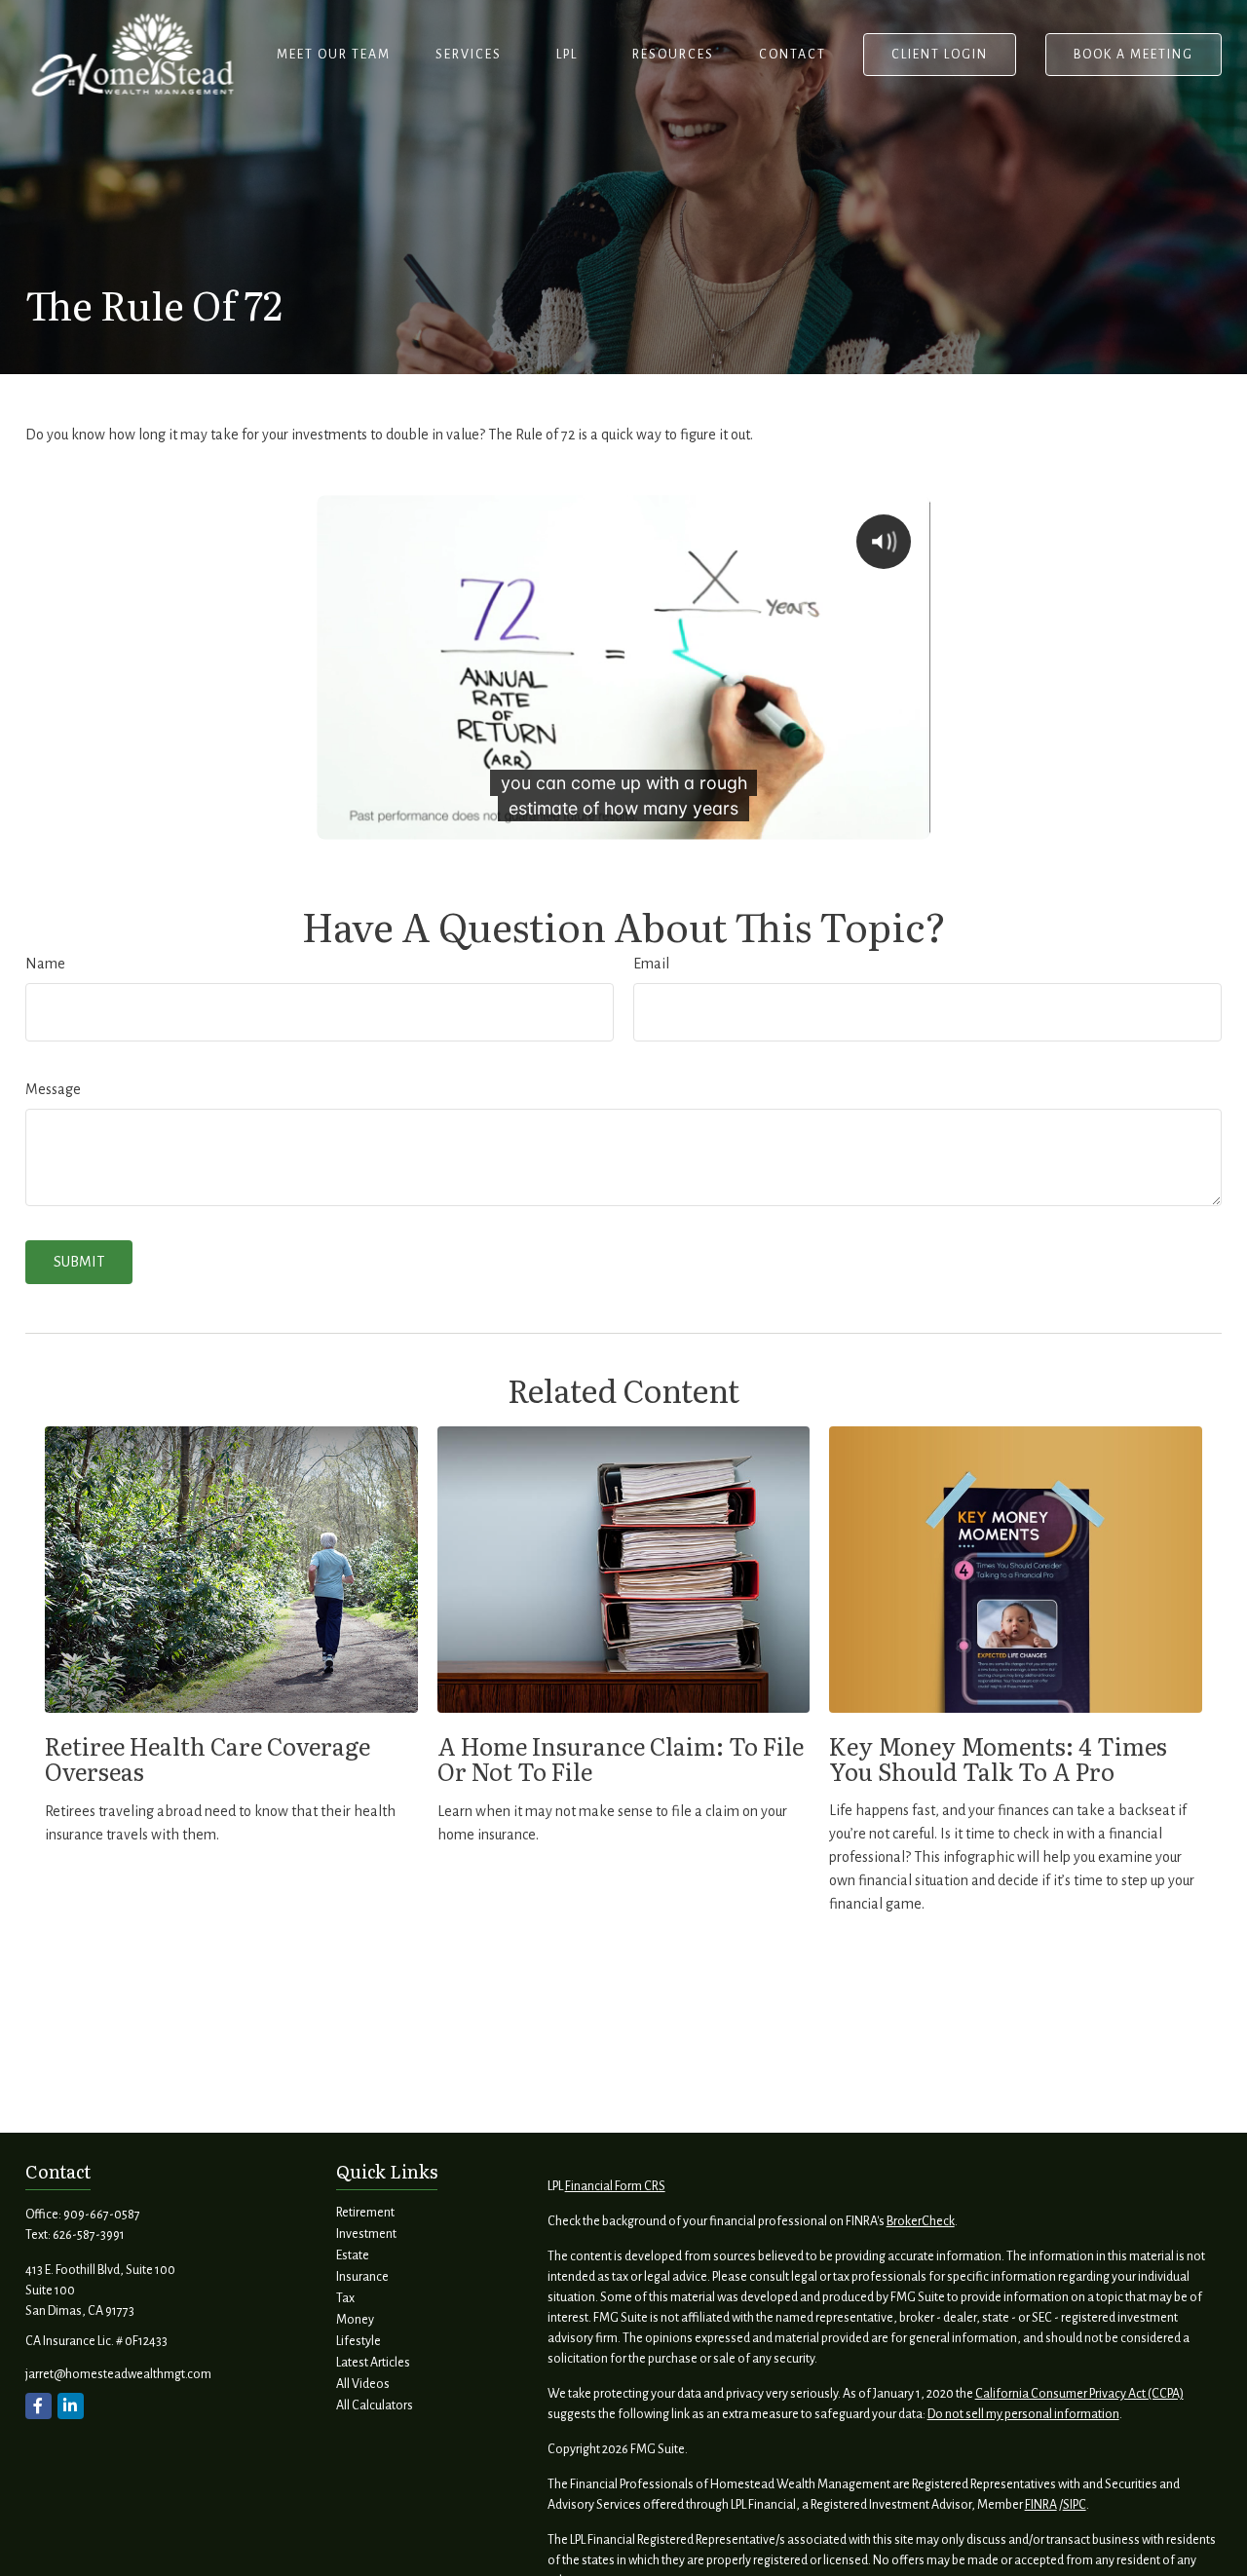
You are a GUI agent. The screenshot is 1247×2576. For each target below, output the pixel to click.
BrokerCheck (921, 2221)
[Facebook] (38, 2406)
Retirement (365, 2213)
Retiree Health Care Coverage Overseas (208, 1758)
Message (53, 1089)
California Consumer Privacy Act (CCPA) (1079, 2394)
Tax (345, 2298)
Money (355, 2320)
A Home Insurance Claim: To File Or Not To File (621, 1758)
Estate (353, 2255)
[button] (334, 54)
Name (45, 964)
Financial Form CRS (615, 2186)
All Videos (363, 2384)
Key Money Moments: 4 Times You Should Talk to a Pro (998, 1758)
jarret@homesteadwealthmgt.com (118, 2374)
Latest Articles (373, 2363)
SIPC (1075, 2505)
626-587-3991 (89, 2235)
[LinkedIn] (71, 2406)
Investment (366, 2234)
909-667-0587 (102, 2215)
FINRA (1041, 2505)
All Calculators (375, 2406)
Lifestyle (359, 2341)
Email (651, 964)
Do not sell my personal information (1023, 2414)
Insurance (362, 2277)
